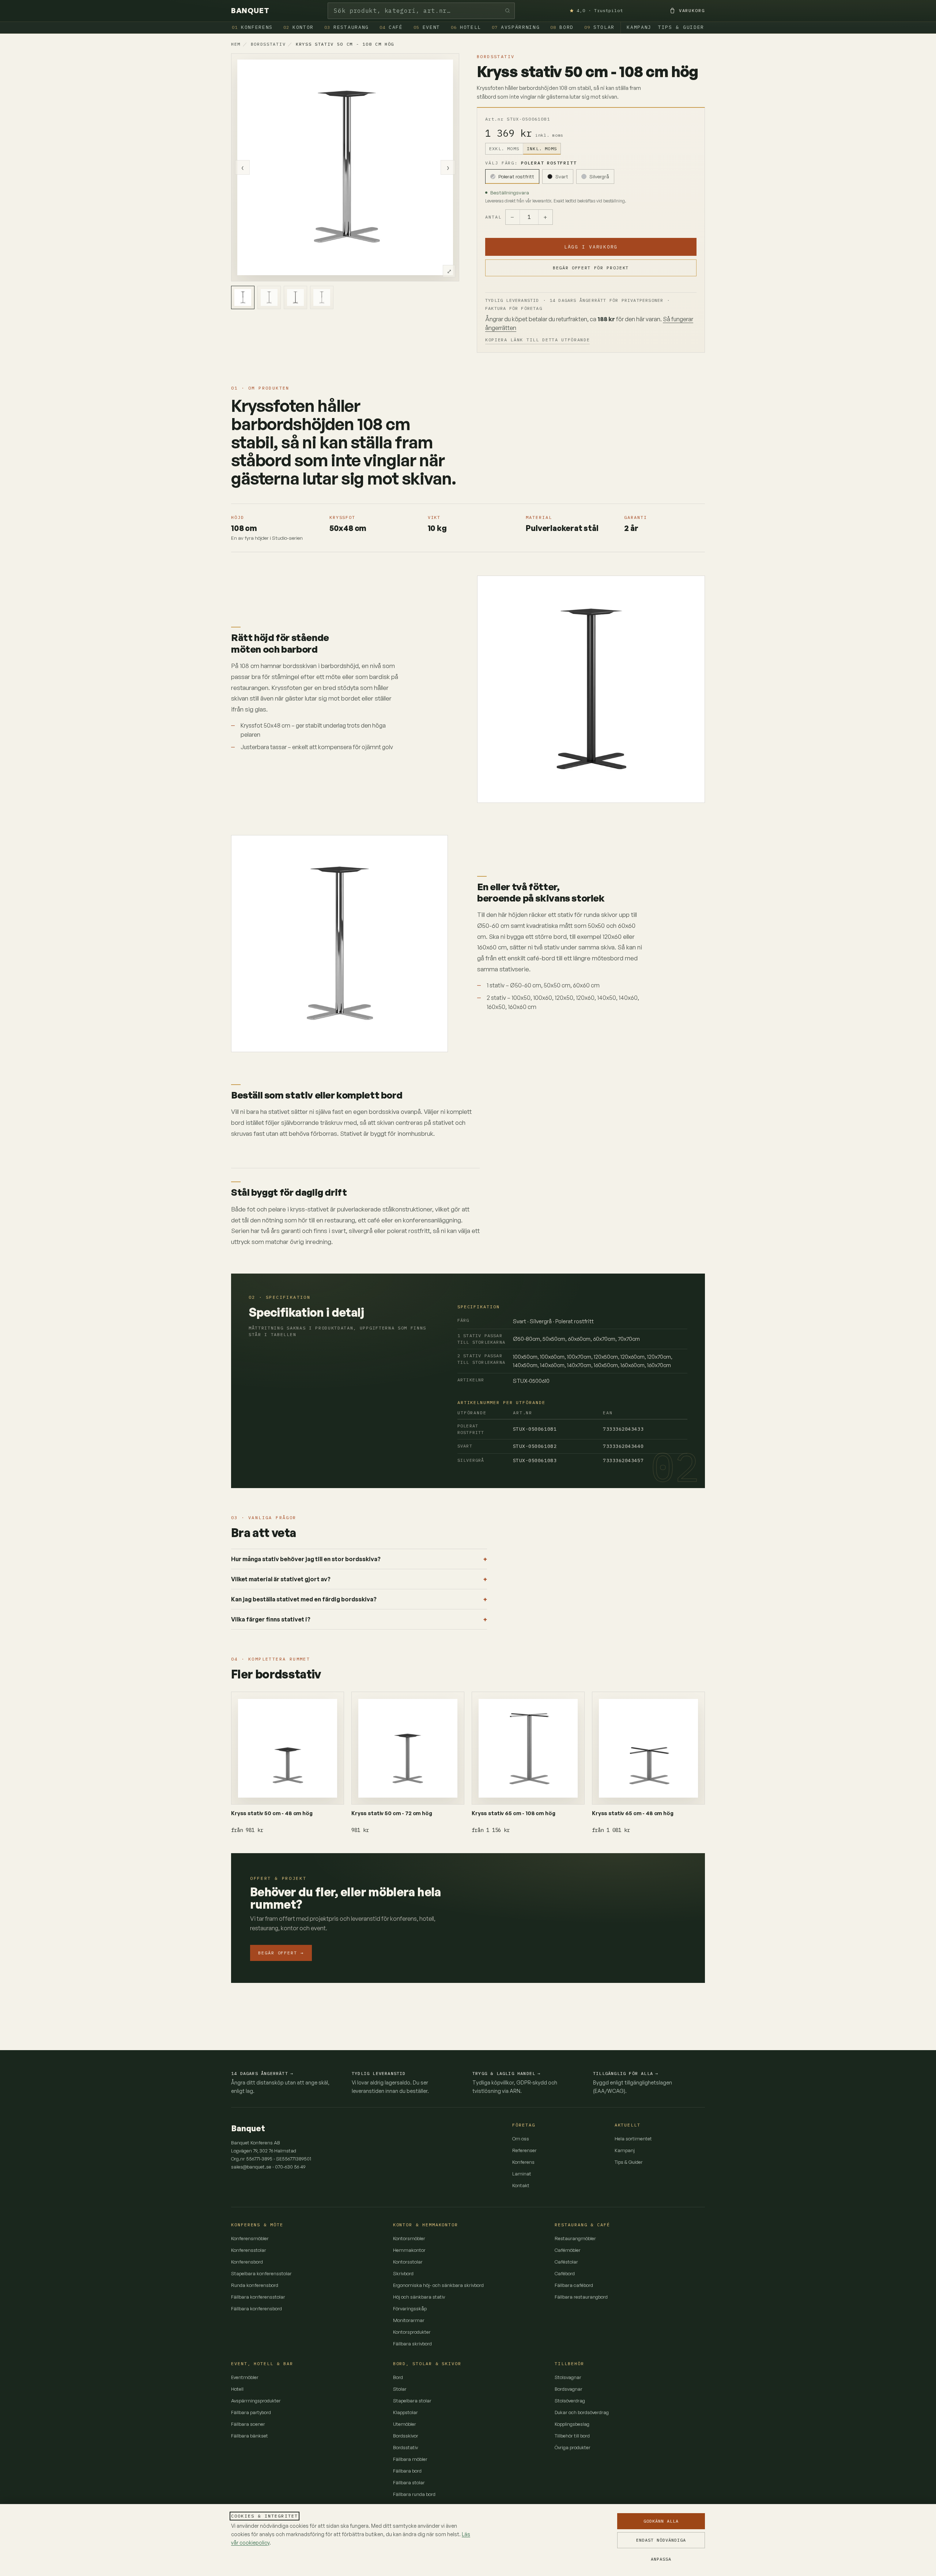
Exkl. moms (504, 149)
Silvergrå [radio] (599, 176)
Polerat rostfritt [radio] (516, 176)
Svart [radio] (562, 176)
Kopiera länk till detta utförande (537, 340)
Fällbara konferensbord (256, 2308)
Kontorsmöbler (409, 2238)
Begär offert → (281, 1953)
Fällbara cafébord (574, 2285)
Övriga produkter (573, 2447)
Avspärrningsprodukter (256, 2401)
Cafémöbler (568, 2250)
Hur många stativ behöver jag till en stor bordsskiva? (306, 1559)
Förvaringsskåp (410, 2308)
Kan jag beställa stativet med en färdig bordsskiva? (304, 1599)
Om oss (521, 2139)
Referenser (524, 2150)
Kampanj (639, 27)
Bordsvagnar (569, 2389)
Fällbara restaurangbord (581, 2297)
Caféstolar (566, 2262)
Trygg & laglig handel (506, 2073)
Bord (562, 27)
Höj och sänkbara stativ (419, 2297)
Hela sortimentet (633, 2139)
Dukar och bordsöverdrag (582, 2412)
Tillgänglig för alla (626, 2073)
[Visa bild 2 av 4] (269, 297)
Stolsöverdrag (570, 2401)
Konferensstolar (249, 2250)
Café (391, 27)
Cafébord (565, 2273)
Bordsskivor (406, 2436)
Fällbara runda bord (414, 2494)
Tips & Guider (681, 27)
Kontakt (521, 2185)
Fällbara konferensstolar (258, 2297)
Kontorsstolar (408, 2262)
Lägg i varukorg (591, 247)
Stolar (599, 27)
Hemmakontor (409, 2250)
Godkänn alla (661, 2521)
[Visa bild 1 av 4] (243, 297)
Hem (236, 44)
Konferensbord (247, 2262)
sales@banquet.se (251, 2167)
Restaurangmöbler (575, 2238)
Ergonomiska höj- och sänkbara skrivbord (438, 2285)
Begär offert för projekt (591, 268)
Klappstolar (405, 2412)
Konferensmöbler (250, 2238)
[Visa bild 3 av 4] (295, 297)
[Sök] (507, 11)
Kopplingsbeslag (572, 2424)
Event (427, 27)
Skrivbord (403, 2273)
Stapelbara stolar (412, 2401)
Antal (493, 217)
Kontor (299, 27)
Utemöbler (405, 2424)
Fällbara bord (407, 2471)
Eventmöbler (245, 2377)
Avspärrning (516, 27)
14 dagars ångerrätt (262, 2073)
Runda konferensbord (255, 2285)
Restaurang (347, 27)
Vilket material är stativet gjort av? (281, 1579)
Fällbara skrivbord (412, 2344)
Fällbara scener (248, 2424)
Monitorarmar (409, 2320)
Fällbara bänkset (250, 2436)
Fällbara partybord (251, 2412)
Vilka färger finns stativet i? (271, 1619)
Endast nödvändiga (661, 2540)
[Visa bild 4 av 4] (322, 297)
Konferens (252, 27)
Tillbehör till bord (572, 2436)
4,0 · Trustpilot (600, 10)
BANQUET (250, 11)
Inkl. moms (542, 149)
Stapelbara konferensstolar (261, 2273)
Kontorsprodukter (412, 2332)
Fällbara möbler (410, 2459)
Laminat (522, 2174)
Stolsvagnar (568, 2377)
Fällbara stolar (409, 2482)
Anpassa (661, 2559)
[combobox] (421, 11)
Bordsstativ (268, 44)
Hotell (466, 27)
